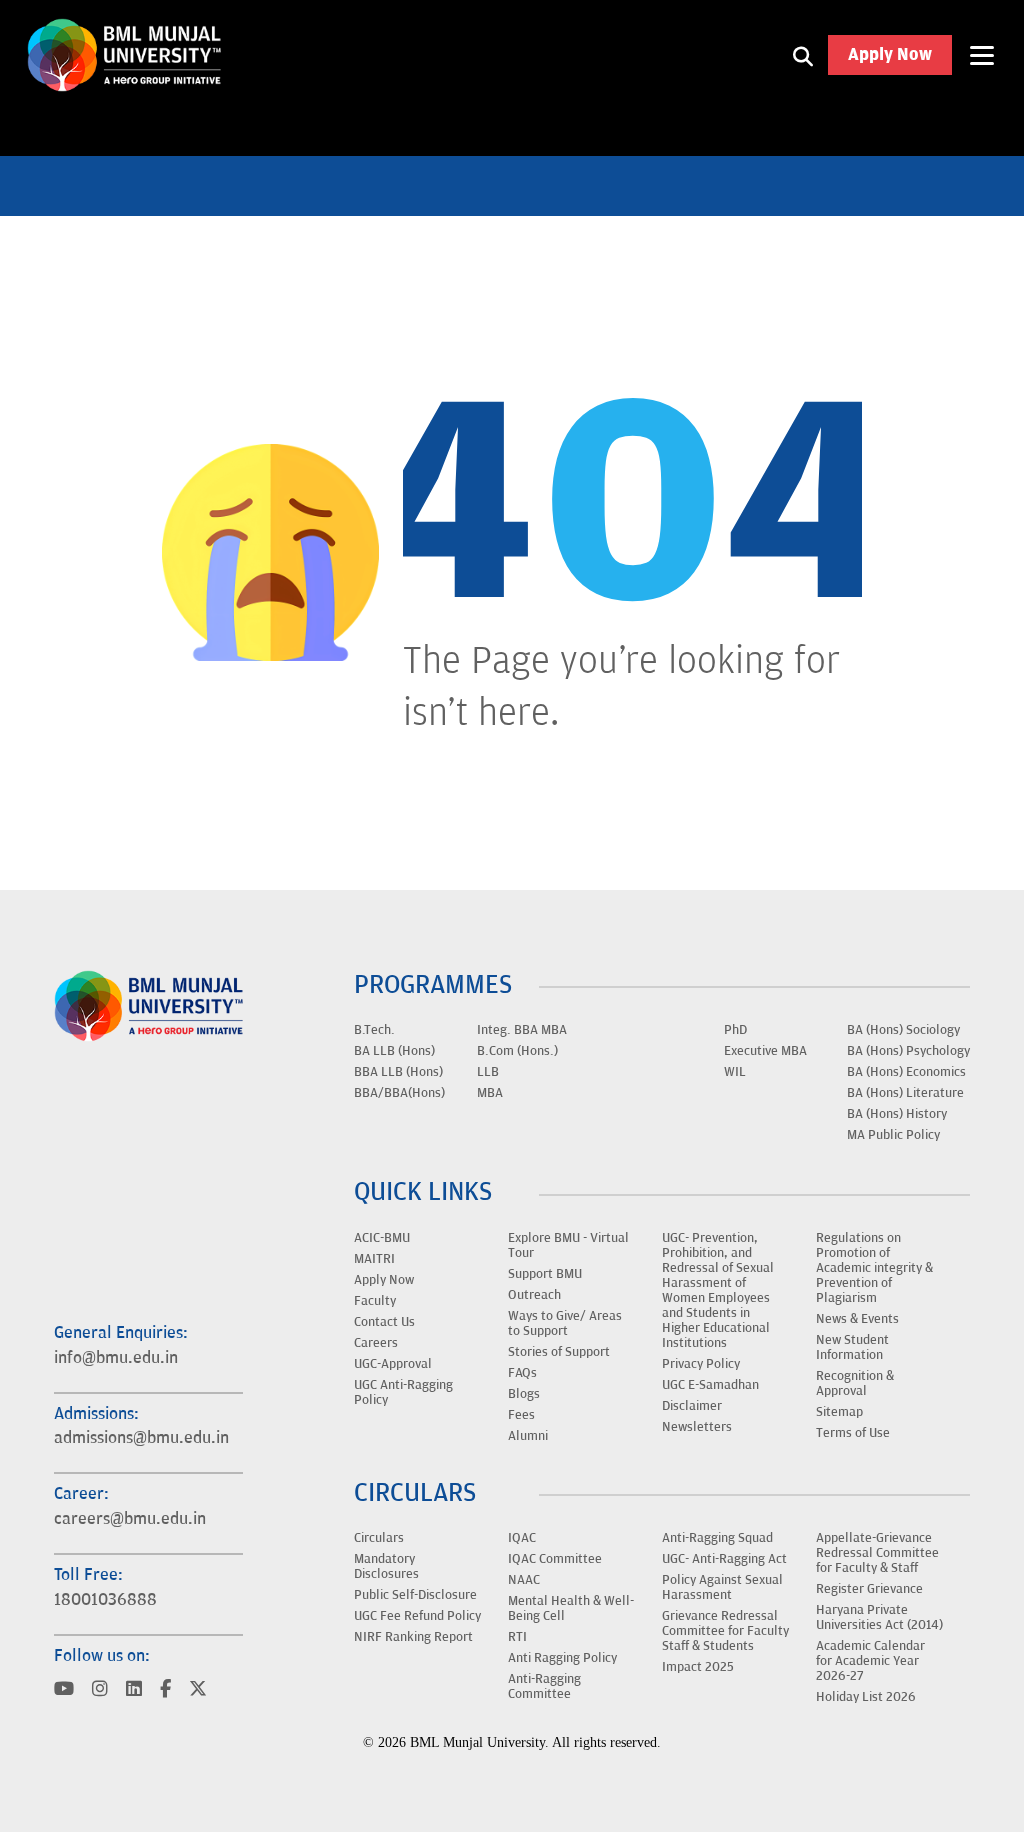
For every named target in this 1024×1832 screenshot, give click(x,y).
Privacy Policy (701, 1364)
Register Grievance (869, 1589)
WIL (735, 1072)
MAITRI (374, 1259)
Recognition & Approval (855, 1383)
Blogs (524, 1394)
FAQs (522, 1373)
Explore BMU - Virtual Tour (568, 1245)
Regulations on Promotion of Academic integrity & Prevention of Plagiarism (874, 1268)
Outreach (534, 1295)
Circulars (379, 1538)
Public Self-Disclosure (415, 1595)
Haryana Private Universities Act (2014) (879, 1617)
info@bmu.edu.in (116, 1358)
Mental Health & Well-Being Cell (571, 1608)
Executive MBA (765, 1051)
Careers (376, 1343)
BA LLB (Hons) (394, 1051)
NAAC (524, 1580)
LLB (488, 1072)
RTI (517, 1637)
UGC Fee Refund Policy (417, 1616)
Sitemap (839, 1412)
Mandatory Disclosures (386, 1566)
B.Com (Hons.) (517, 1051)
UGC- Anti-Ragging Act (724, 1559)
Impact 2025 (698, 1667)
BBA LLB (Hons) (398, 1072)
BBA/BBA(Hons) (399, 1093)
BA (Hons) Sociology (903, 1030)
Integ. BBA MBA (522, 1030)
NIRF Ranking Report (413, 1637)
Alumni (528, 1436)
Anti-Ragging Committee (544, 1686)
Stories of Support (559, 1352)
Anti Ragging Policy (562, 1658)
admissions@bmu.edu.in (141, 1438)
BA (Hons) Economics (906, 1072)
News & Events (857, 1319)
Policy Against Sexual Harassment (722, 1587)
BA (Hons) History (897, 1114)
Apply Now (890, 55)
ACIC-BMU (382, 1238)
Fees (521, 1415)
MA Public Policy (893, 1135)
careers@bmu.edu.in (130, 1519)
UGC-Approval (393, 1364)
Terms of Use (853, 1433)
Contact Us (384, 1322)
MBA (490, 1093)
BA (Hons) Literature (905, 1093)
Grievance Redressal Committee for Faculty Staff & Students (725, 1631)
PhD (735, 1030)
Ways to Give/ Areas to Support (565, 1323)
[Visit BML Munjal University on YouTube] (64, 1690)
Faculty (375, 1301)
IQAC (522, 1538)
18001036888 (105, 1600)
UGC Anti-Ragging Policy (403, 1392)
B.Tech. (374, 1030)
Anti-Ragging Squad (717, 1538)
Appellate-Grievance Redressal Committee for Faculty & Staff (877, 1553)
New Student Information (852, 1347)
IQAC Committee (555, 1559)
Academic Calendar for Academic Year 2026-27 (870, 1661)
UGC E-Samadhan (710, 1385)
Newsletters (697, 1427)
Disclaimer (692, 1406)
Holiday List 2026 (866, 1697)
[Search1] (803, 55)
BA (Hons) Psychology (908, 1051)
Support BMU (545, 1274)
